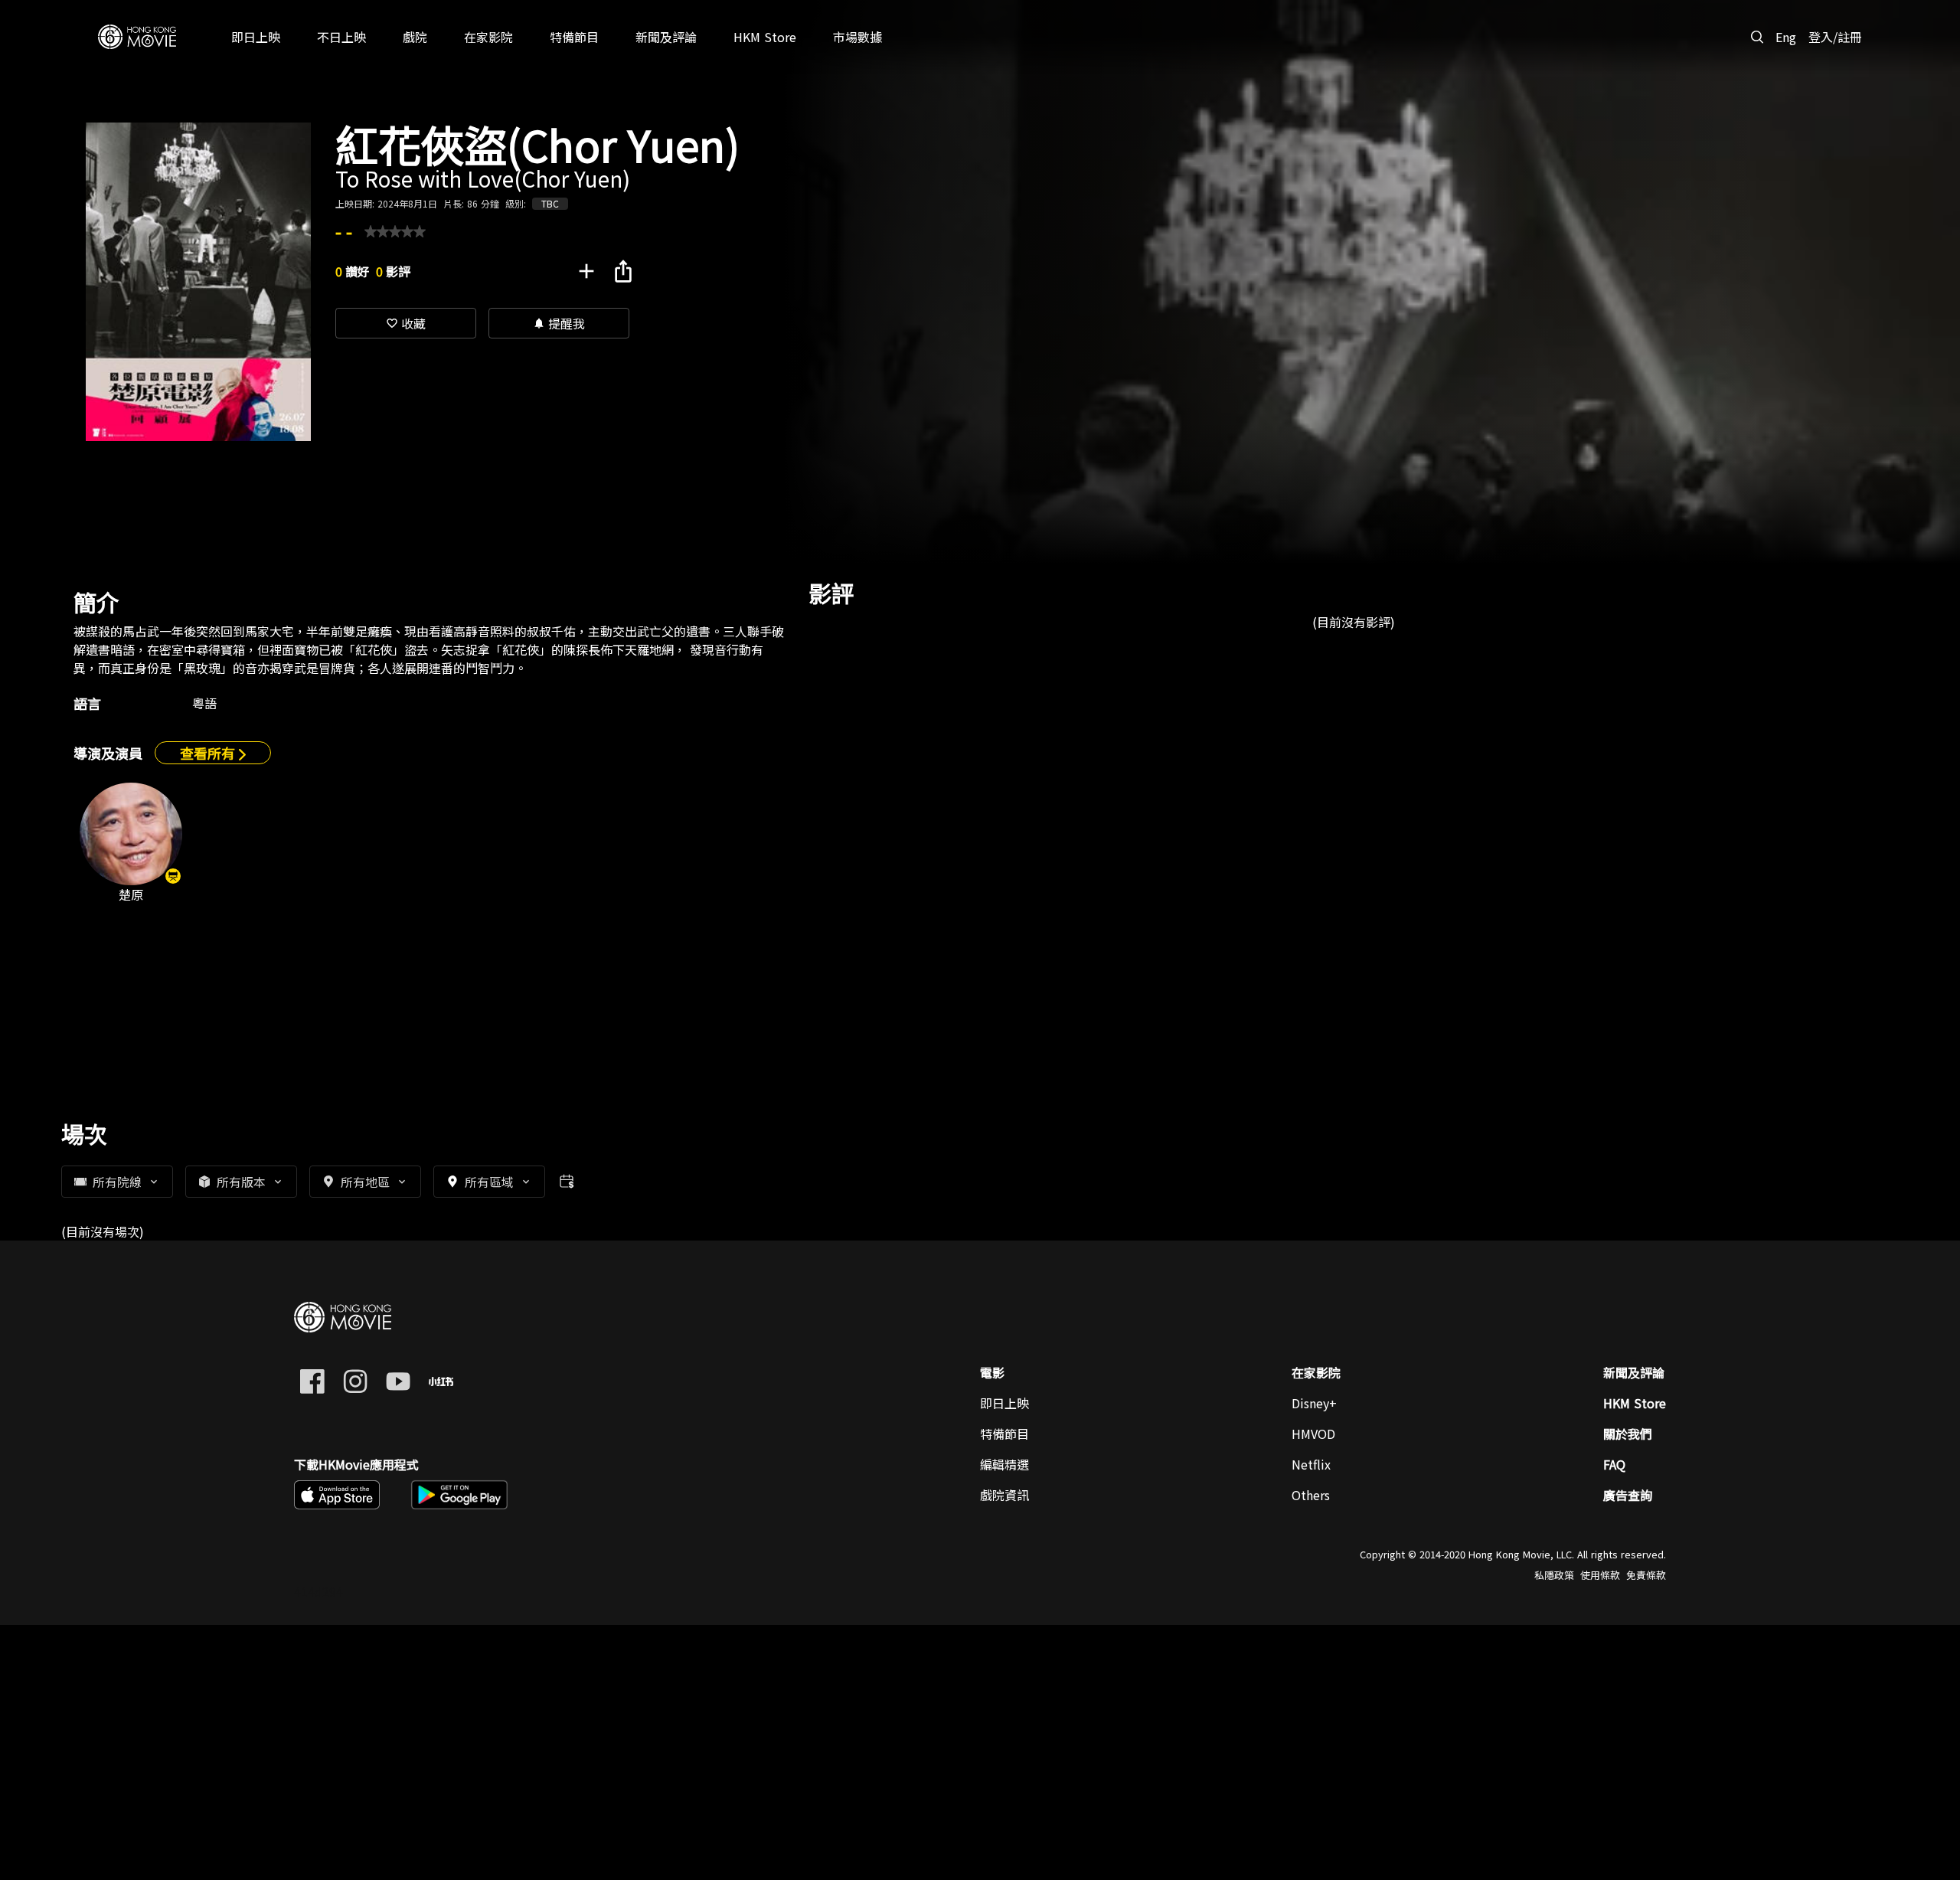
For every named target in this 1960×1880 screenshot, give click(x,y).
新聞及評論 (1634, 1372)
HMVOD (1313, 1434)
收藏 (406, 323)
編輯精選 (1004, 1464)
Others (1311, 1495)
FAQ (1614, 1464)
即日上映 (1004, 1403)
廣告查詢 (1628, 1495)
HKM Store (1635, 1403)
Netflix (1311, 1464)
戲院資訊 (1004, 1495)
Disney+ (1314, 1403)
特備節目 (1004, 1434)
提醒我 (559, 323)
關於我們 (1628, 1434)
